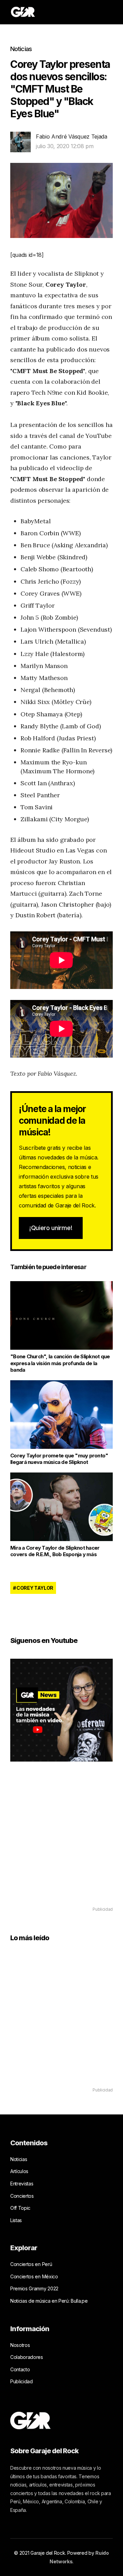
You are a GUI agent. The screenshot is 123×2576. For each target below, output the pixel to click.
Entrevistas (22, 2184)
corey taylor (35, 1588)
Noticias (21, 49)
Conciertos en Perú (31, 2264)
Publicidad (22, 2381)
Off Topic (20, 2208)
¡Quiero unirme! (51, 1228)
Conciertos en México (34, 2276)
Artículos (19, 2171)
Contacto (20, 2369)
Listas (16, 2220)
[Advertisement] (61, 1844)
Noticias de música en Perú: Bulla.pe (49, 2301)
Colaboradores (27, 2357)
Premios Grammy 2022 (34, 2288)
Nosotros (20, 2345)
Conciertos (22, 2196)
